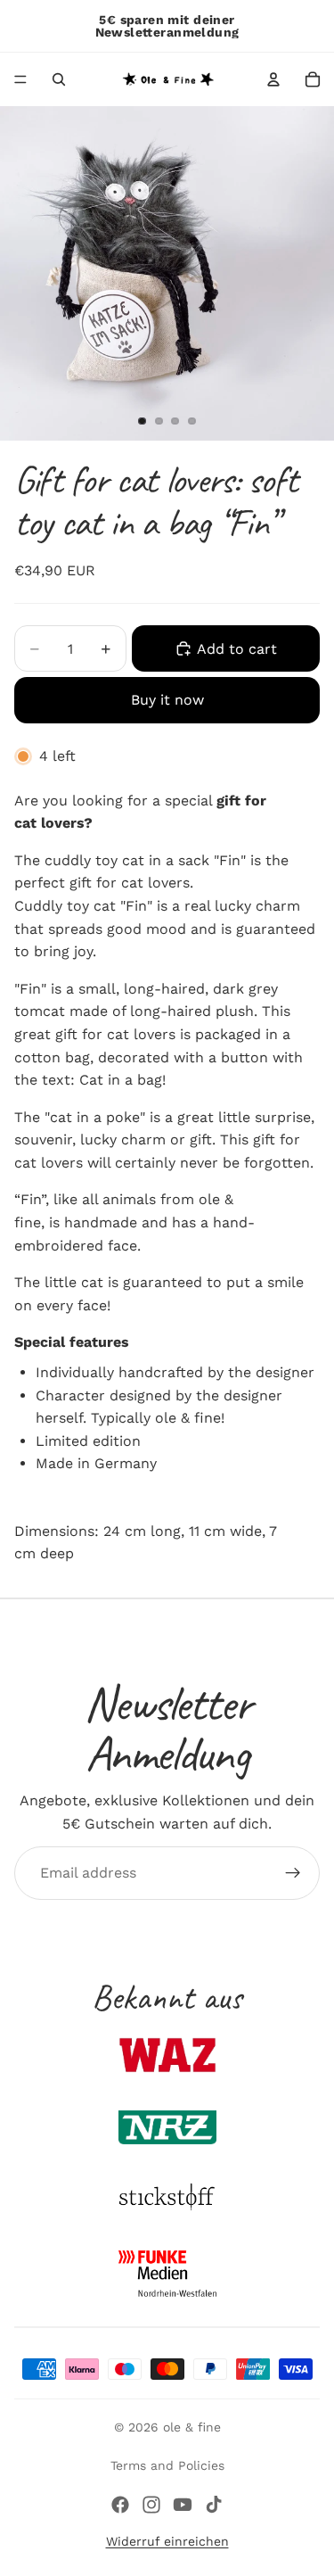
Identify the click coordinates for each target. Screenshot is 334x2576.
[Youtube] (183, 2505)
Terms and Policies (167, 2465)
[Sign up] (293, 1873)
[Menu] (20, 79)
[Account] (273, 79)
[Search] (59, 79)
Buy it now (167, 700)
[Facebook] (120, 2505)
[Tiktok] (214, 2505)
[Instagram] (151, 2505)
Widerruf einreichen (167, 2541)
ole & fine (192, 2427)
